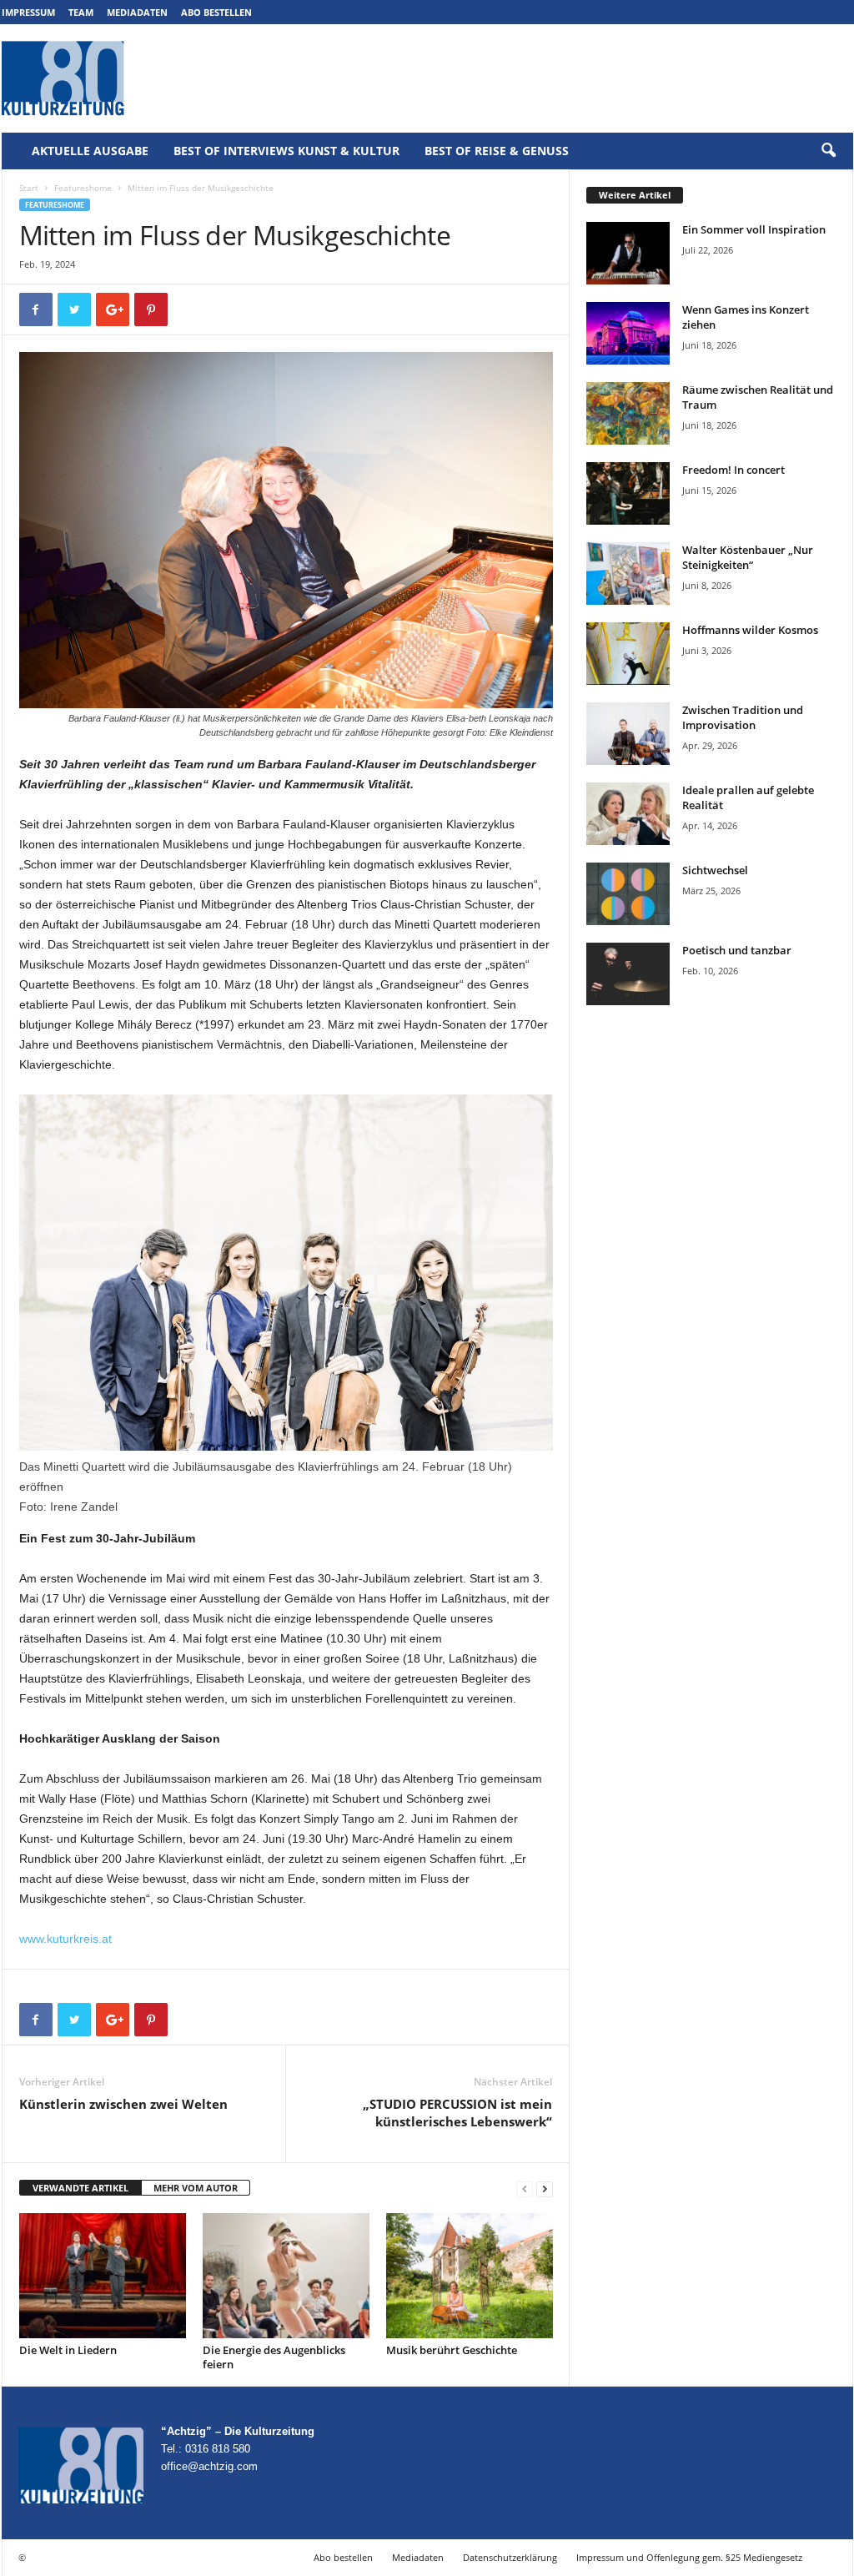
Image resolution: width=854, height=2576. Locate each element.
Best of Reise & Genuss (497, 151)
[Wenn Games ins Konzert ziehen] (628, 333)
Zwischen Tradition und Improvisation (743, 717)
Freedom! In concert (733, 470)
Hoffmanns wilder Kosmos (750, 630)
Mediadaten (137, 12)
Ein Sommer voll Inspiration (754, 229)
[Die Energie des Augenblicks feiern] (286, 2276)
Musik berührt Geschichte (452, 2350)
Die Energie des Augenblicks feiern (274, 2357)
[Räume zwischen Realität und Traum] (628, 413)
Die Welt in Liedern (68, 2350)
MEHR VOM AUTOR (196, 2188)
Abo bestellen (216, 12)
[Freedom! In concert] (628, 493)
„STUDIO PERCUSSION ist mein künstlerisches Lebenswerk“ (457, 2113)
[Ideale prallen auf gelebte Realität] (628, 814)
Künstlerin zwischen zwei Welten (123, 2104)
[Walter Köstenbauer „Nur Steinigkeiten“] (628, 574)
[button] (828, 151)
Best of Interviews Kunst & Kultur (286, 151)
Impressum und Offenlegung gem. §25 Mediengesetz (689, 2557)
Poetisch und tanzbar (737, 950)
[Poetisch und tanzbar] (628, 974)
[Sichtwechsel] (628, 894)
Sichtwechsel (715, 870)
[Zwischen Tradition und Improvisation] (628, 734)
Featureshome (83, 188)
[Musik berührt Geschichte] (470, 2276)
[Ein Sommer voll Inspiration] (628, 253)
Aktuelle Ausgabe (90, 151)
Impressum (28, 12)
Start (29, 188)
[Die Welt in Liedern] (103, 2276)
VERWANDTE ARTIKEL (80, 2188)
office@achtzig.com (209, 2466)
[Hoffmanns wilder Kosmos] (628, 654)
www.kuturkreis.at (65, 1939)
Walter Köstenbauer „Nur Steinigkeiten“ (748, 557)
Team (81, 12)
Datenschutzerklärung (510, 2557)
